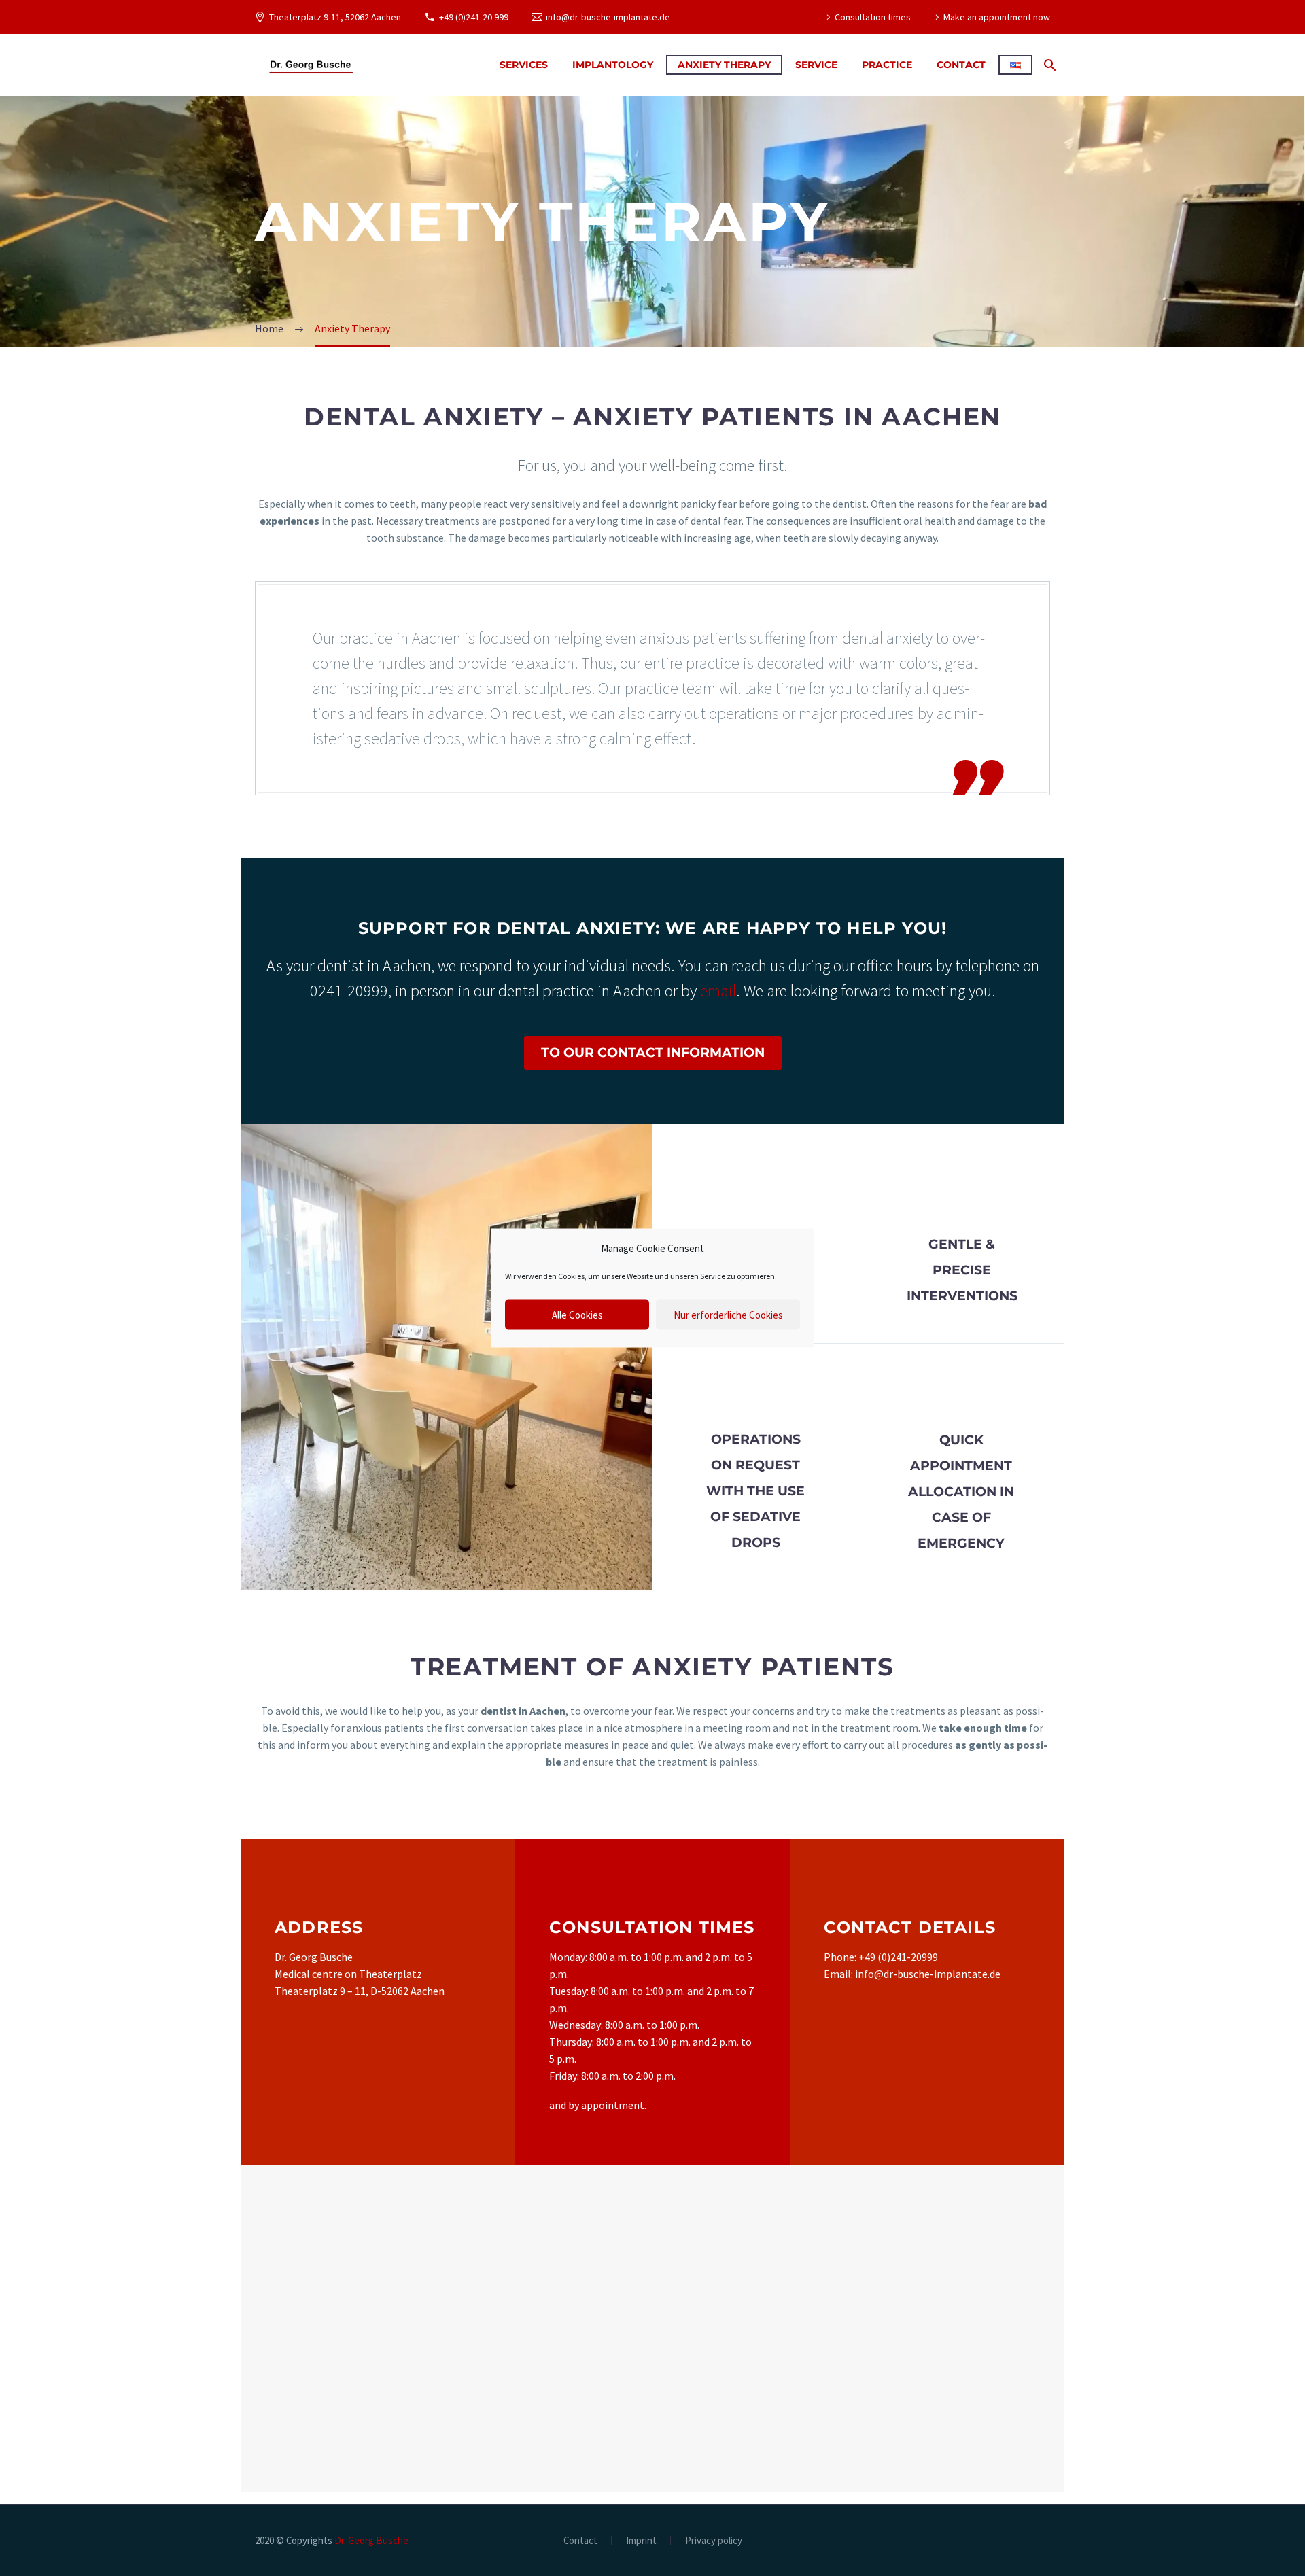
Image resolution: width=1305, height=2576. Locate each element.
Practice (887, 65)
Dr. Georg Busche (371, 2540)
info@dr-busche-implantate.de (608, 17)
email (718, 991)
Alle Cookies (577, 1314)
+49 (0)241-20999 (898, 1957)
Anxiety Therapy (724, 65)
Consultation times (873, 17)
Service (816, 65)
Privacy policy (714, 2541)
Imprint (641, 2541)
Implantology (613, 65)
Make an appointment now (997, 17)
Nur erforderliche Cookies (728, 1314)
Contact (961, 65)
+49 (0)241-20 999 (474, 17)
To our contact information (653, 1052)
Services (524, 65)
